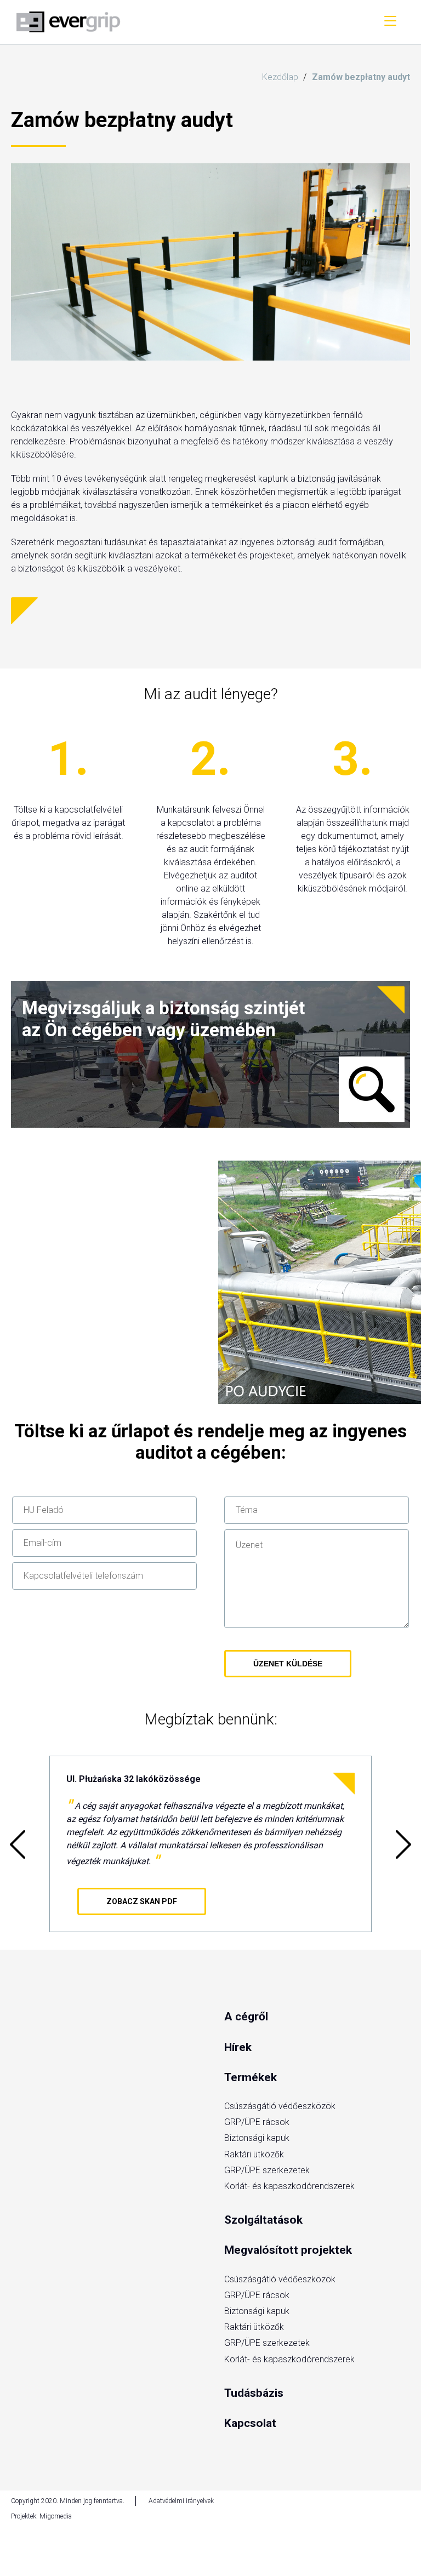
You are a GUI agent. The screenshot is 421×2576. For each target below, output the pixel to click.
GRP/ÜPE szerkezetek (267, 2170)
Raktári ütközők (254, 2154)
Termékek (251, 2077)
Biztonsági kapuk (257, 2138)
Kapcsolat (250, 2423)
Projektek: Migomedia (41, 2516)
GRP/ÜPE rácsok (257, 2122)
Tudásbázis (254, 2393)
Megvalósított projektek (288, 2250)
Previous (18, 1844)
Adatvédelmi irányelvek (181, 2501)
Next (403, 1844)
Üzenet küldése (288, 1664)
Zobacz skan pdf (142, 1901)
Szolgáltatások (263, 2220)
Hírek (238, 2047)
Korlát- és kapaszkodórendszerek (289, 2186)
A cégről (246, 2017)
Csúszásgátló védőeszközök (280, 2106)
